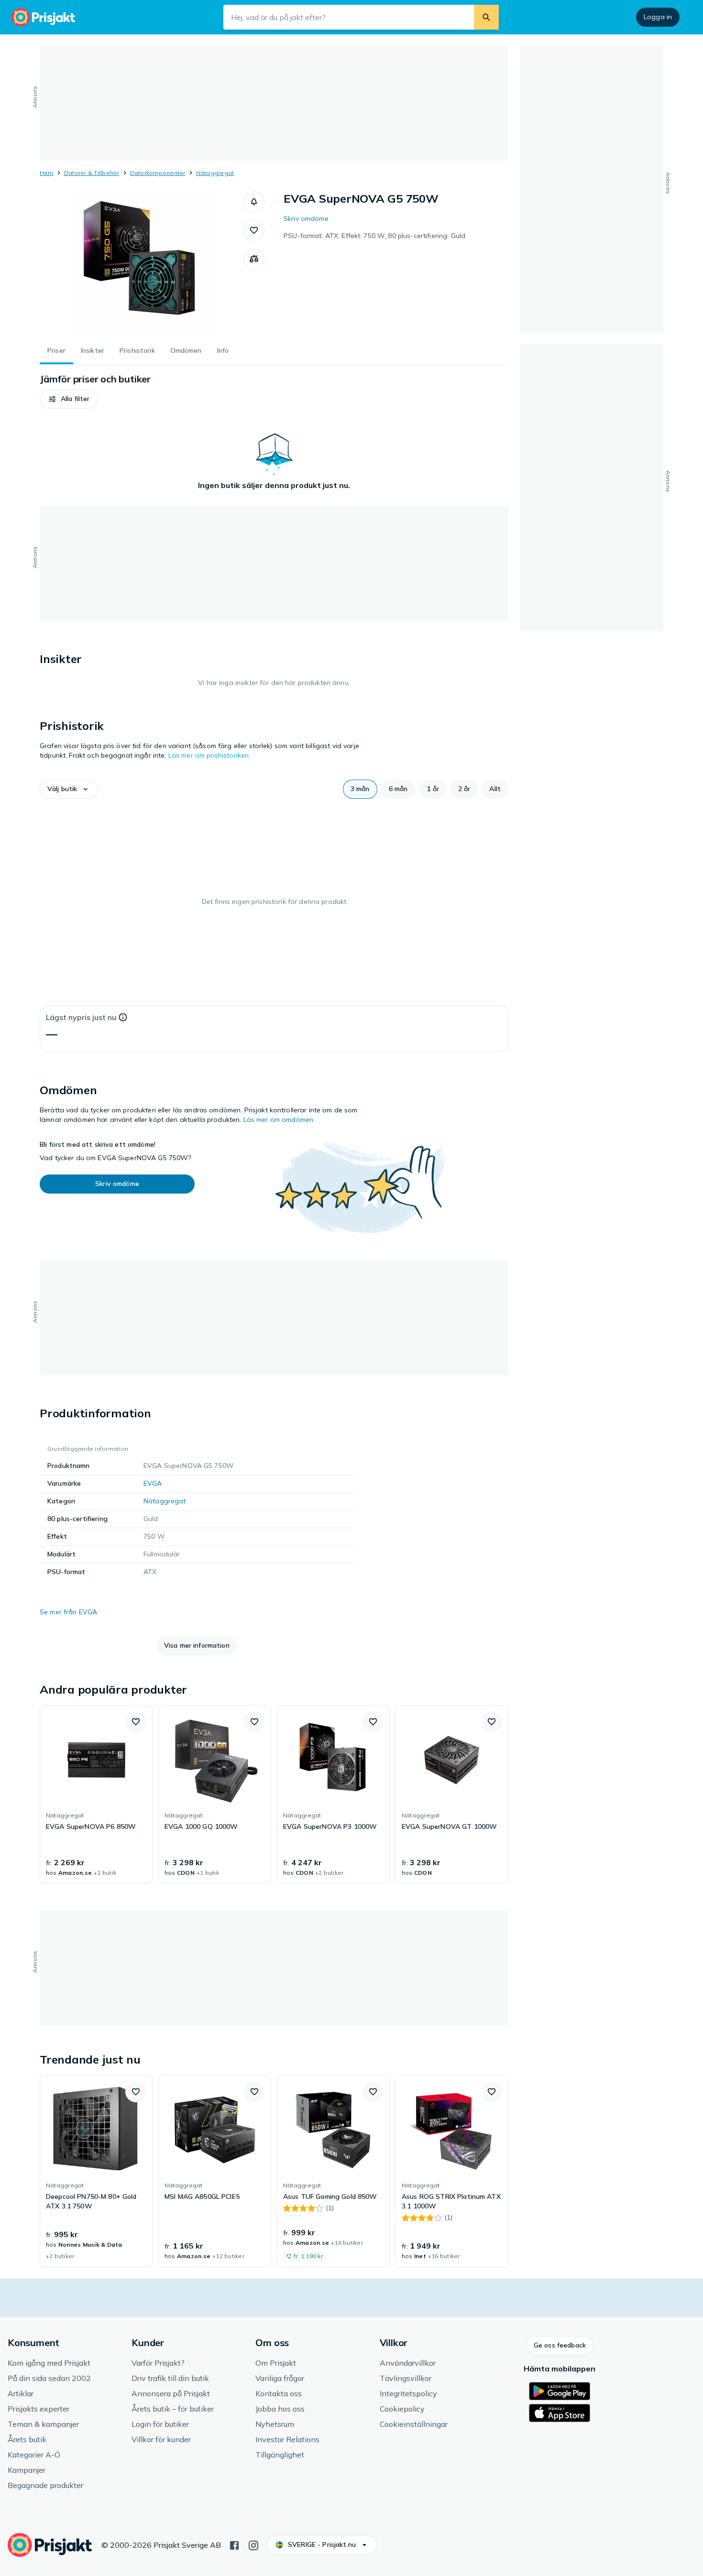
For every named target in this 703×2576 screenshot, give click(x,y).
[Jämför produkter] (254, 259)
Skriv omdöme (306, 218)
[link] (96, 1794)
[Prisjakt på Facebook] (234, 2544)
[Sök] (486, 17)
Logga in (658, 17)
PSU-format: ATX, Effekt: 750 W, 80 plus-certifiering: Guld (374, 236)
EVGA (153, 1483)
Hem (47, 173)
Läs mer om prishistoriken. (209, 755)
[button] (254, 202)
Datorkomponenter (158, 173)
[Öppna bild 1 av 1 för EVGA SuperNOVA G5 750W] (142, 263)
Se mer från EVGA (68, 1612)
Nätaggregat (215, 173)
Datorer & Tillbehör (92, 173)
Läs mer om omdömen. (279, 1120)
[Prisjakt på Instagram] (253, 2544)
